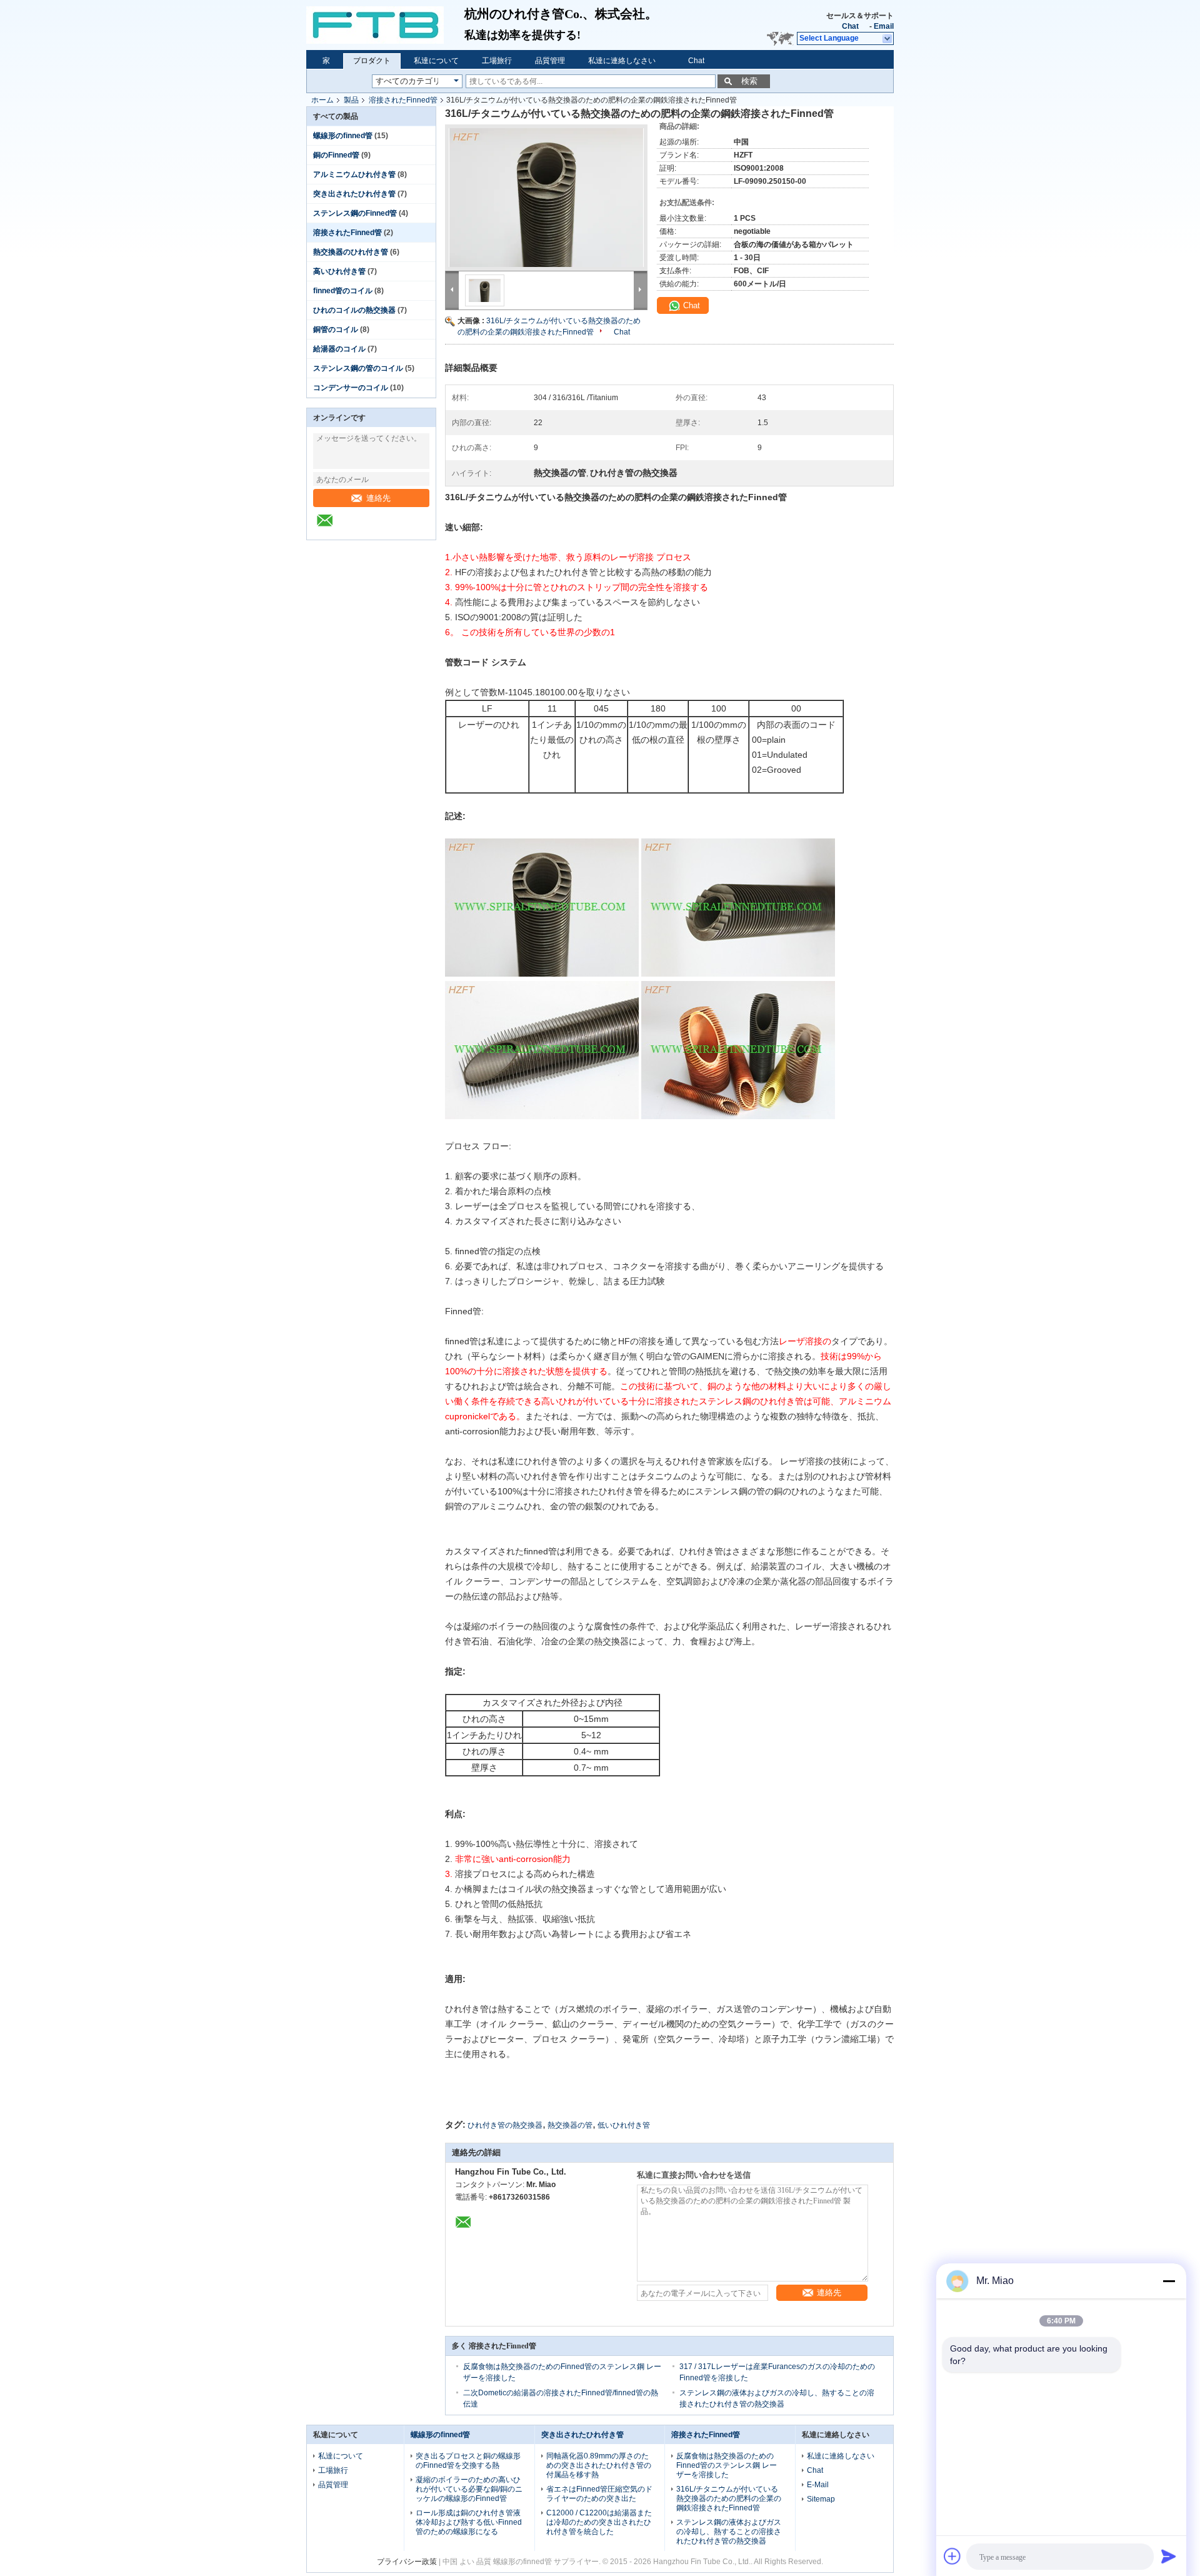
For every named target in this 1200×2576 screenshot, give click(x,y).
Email (884, 26)
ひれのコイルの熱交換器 (354, 310)
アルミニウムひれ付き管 (354, 174)
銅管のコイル (336, 330)
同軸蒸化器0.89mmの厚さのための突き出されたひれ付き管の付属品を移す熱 (599, 2465)
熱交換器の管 (570, 2125)
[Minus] (1169, 2281)
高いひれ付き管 (339, 271)
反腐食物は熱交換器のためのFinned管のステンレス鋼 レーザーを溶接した (727, 2465)
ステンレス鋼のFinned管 (355, 213)
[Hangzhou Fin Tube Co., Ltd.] (385, 25)
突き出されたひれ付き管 (354, 194)
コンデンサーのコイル (351, 388)
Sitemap (821, 2499)
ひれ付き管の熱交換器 (505, 2125)
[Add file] (952, 2556)
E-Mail (818, 2485)
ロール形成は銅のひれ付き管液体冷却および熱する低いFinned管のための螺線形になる (469, 2522)
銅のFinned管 (336, 155)
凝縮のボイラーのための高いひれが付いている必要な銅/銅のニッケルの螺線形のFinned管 (469, 2489)
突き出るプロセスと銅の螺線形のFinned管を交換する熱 (468, 2461)
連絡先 (378, 498)
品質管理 (550, 61)
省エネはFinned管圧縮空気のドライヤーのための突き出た (599, 2494)
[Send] (1169, 2556)
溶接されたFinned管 (403, 100)
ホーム (322, 100)
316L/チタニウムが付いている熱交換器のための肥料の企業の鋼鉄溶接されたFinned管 (729, 2498)
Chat (850, 26)
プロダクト (372, 61)
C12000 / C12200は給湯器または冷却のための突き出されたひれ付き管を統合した (599, 2522)
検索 (749, 81)
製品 (351, 100)
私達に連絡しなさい (622, 61)
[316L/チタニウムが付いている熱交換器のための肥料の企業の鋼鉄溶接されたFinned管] (546, 198)
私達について (436, 61)
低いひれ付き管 (624, 2125)
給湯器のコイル (339, 349)
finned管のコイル (343, 291)
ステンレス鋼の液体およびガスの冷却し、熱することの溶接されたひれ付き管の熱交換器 (729, 2532)
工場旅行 (497, 61)
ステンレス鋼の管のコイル (358, 368)
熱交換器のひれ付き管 (351, 252)
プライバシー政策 (407, 2562)
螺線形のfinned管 (343, 136)
